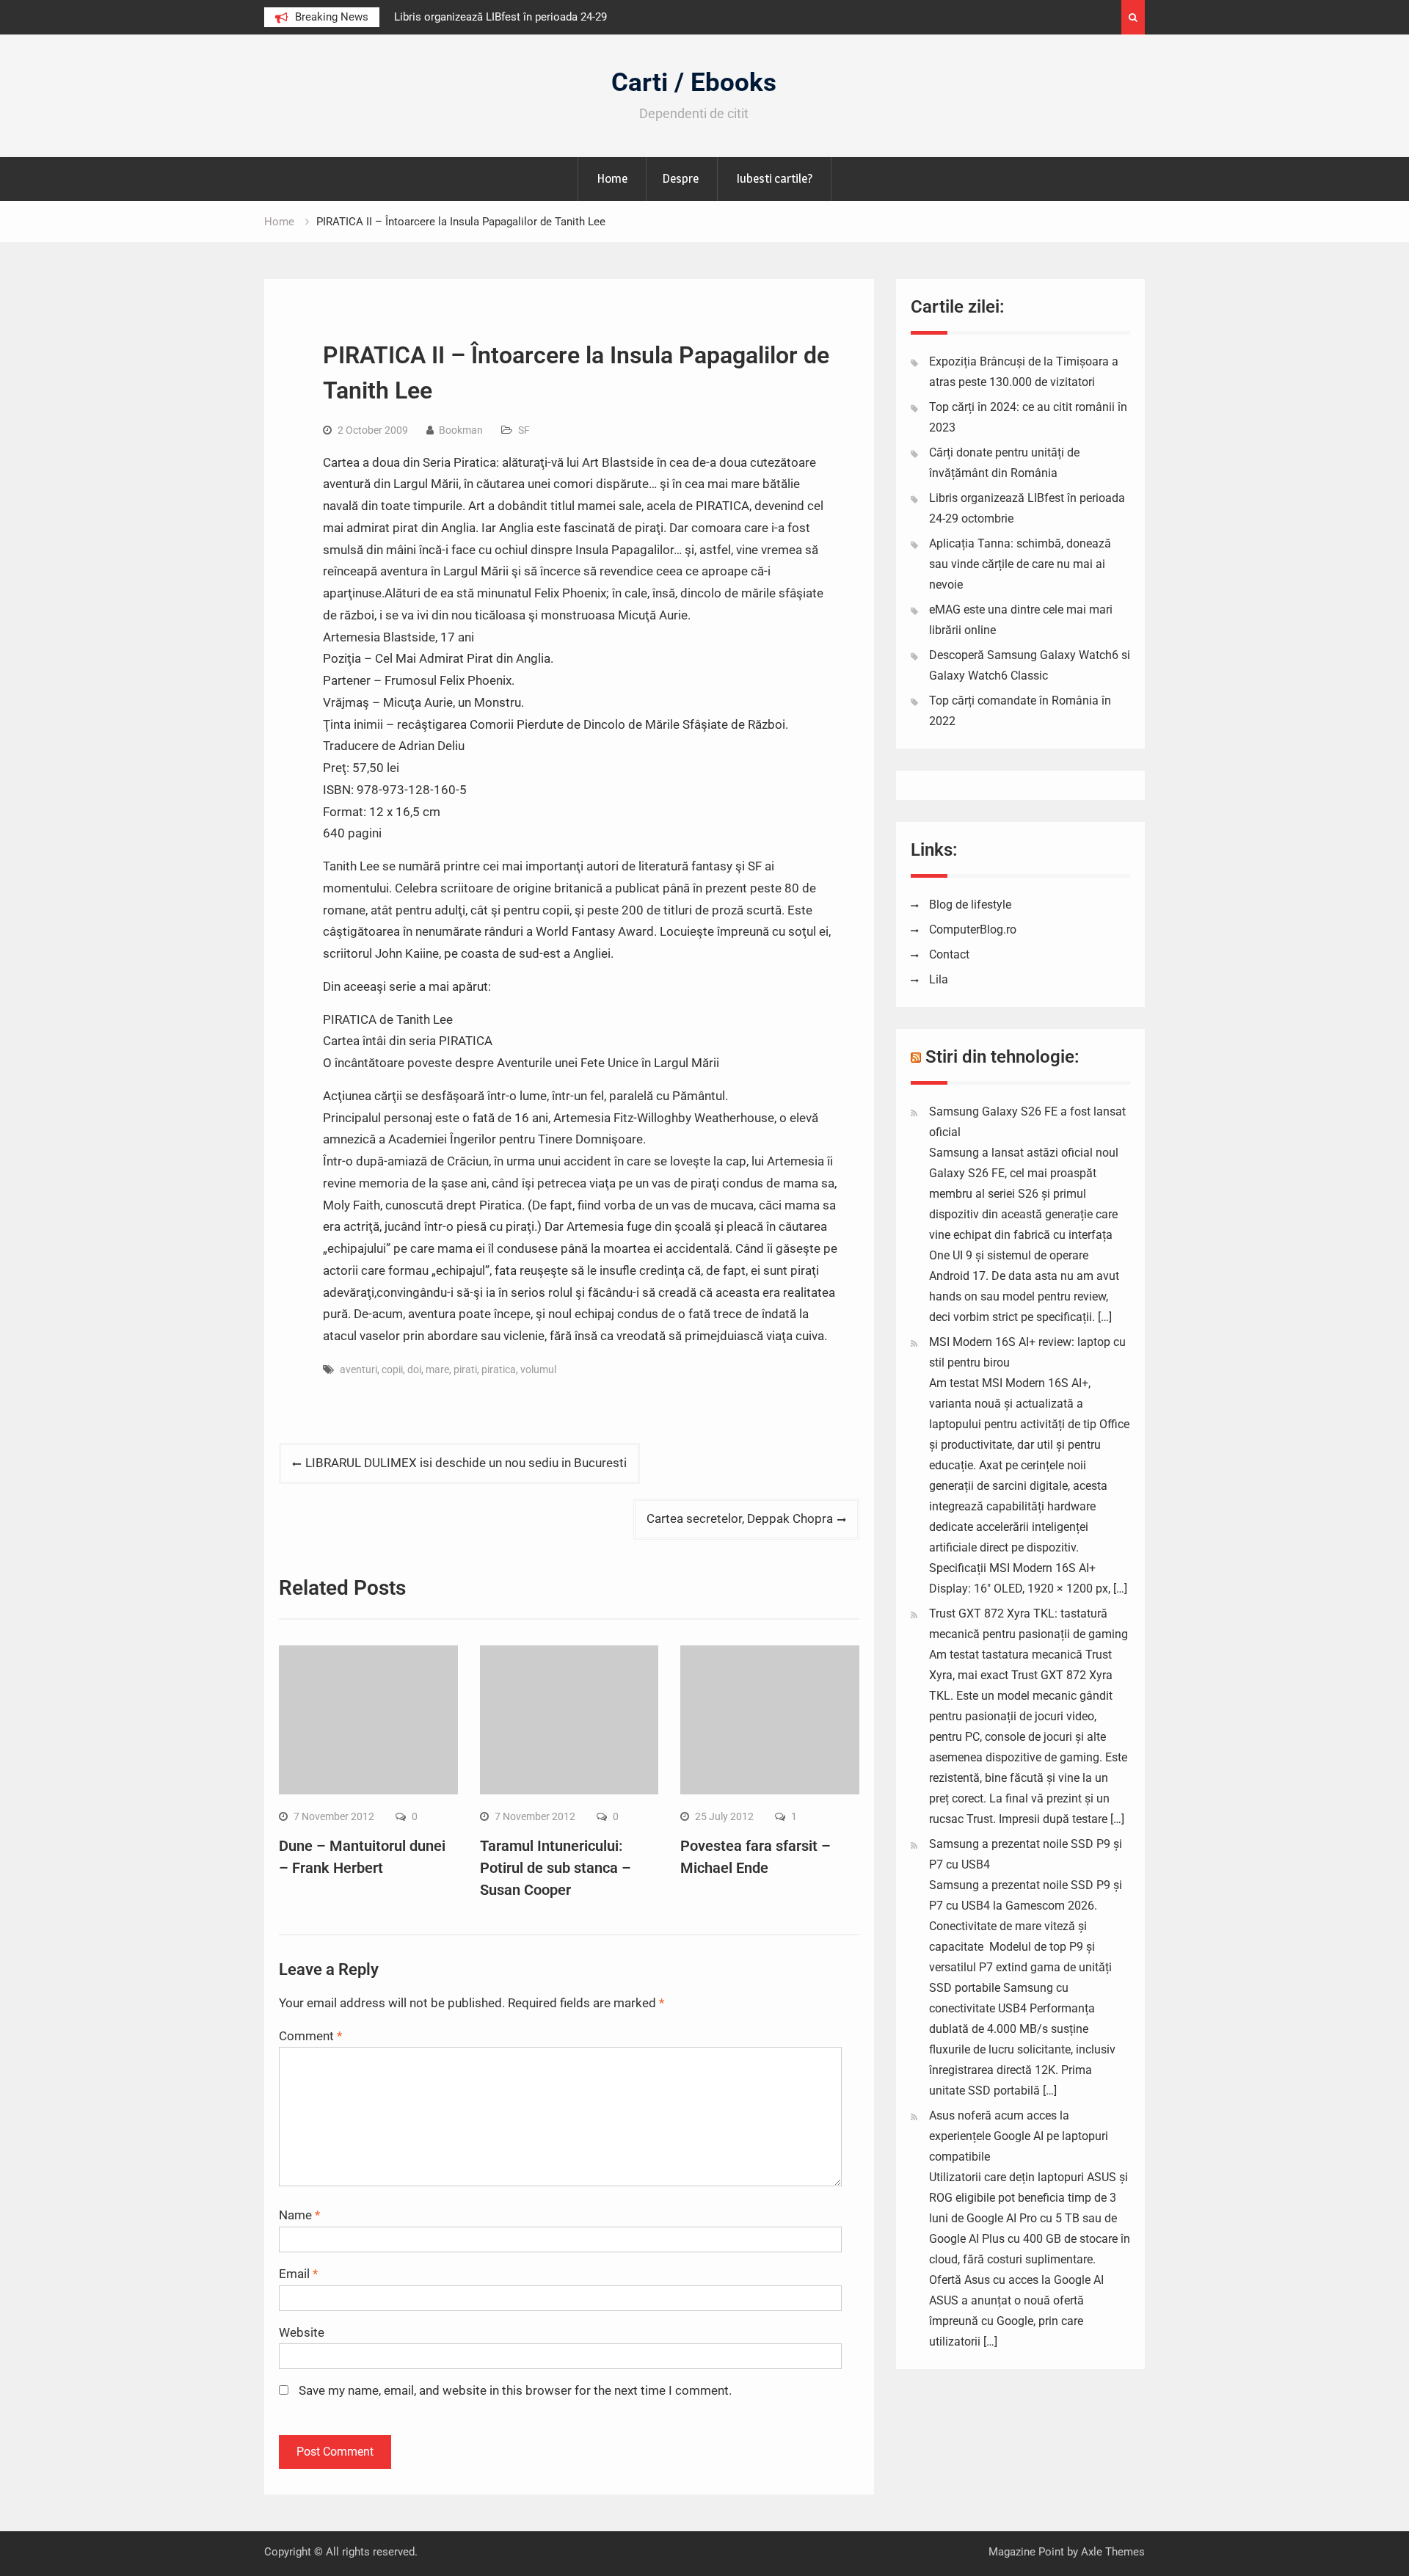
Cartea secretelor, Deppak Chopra (740, 1518)
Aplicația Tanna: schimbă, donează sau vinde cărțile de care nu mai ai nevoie (1020, 564)
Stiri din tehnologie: (1002, 1057)
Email (298, 2274)
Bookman (461, 430)
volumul (538, 1369)
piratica (499, 1369)
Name (299, 2215)
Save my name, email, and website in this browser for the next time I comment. (515, 2390)
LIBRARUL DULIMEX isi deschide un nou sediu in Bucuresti (466, 1463)
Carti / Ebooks (694, 83)
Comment (310, 2036)
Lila (939, 979)
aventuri (358, 1369)
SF (524, 430)
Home (612, 178)
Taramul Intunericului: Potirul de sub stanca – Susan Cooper (556, 1868)
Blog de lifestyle (970, 905)
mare (437, 1369)
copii (392, 1369)
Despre (680, 178)
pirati (465, 1369)
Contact (949, 954)
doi (414, 1369)
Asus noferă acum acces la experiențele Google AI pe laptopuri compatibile (1019, 2136)
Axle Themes (1113, 2552)
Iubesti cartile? (774, 178)
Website (302, 2332)
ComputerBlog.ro (973, 929)
